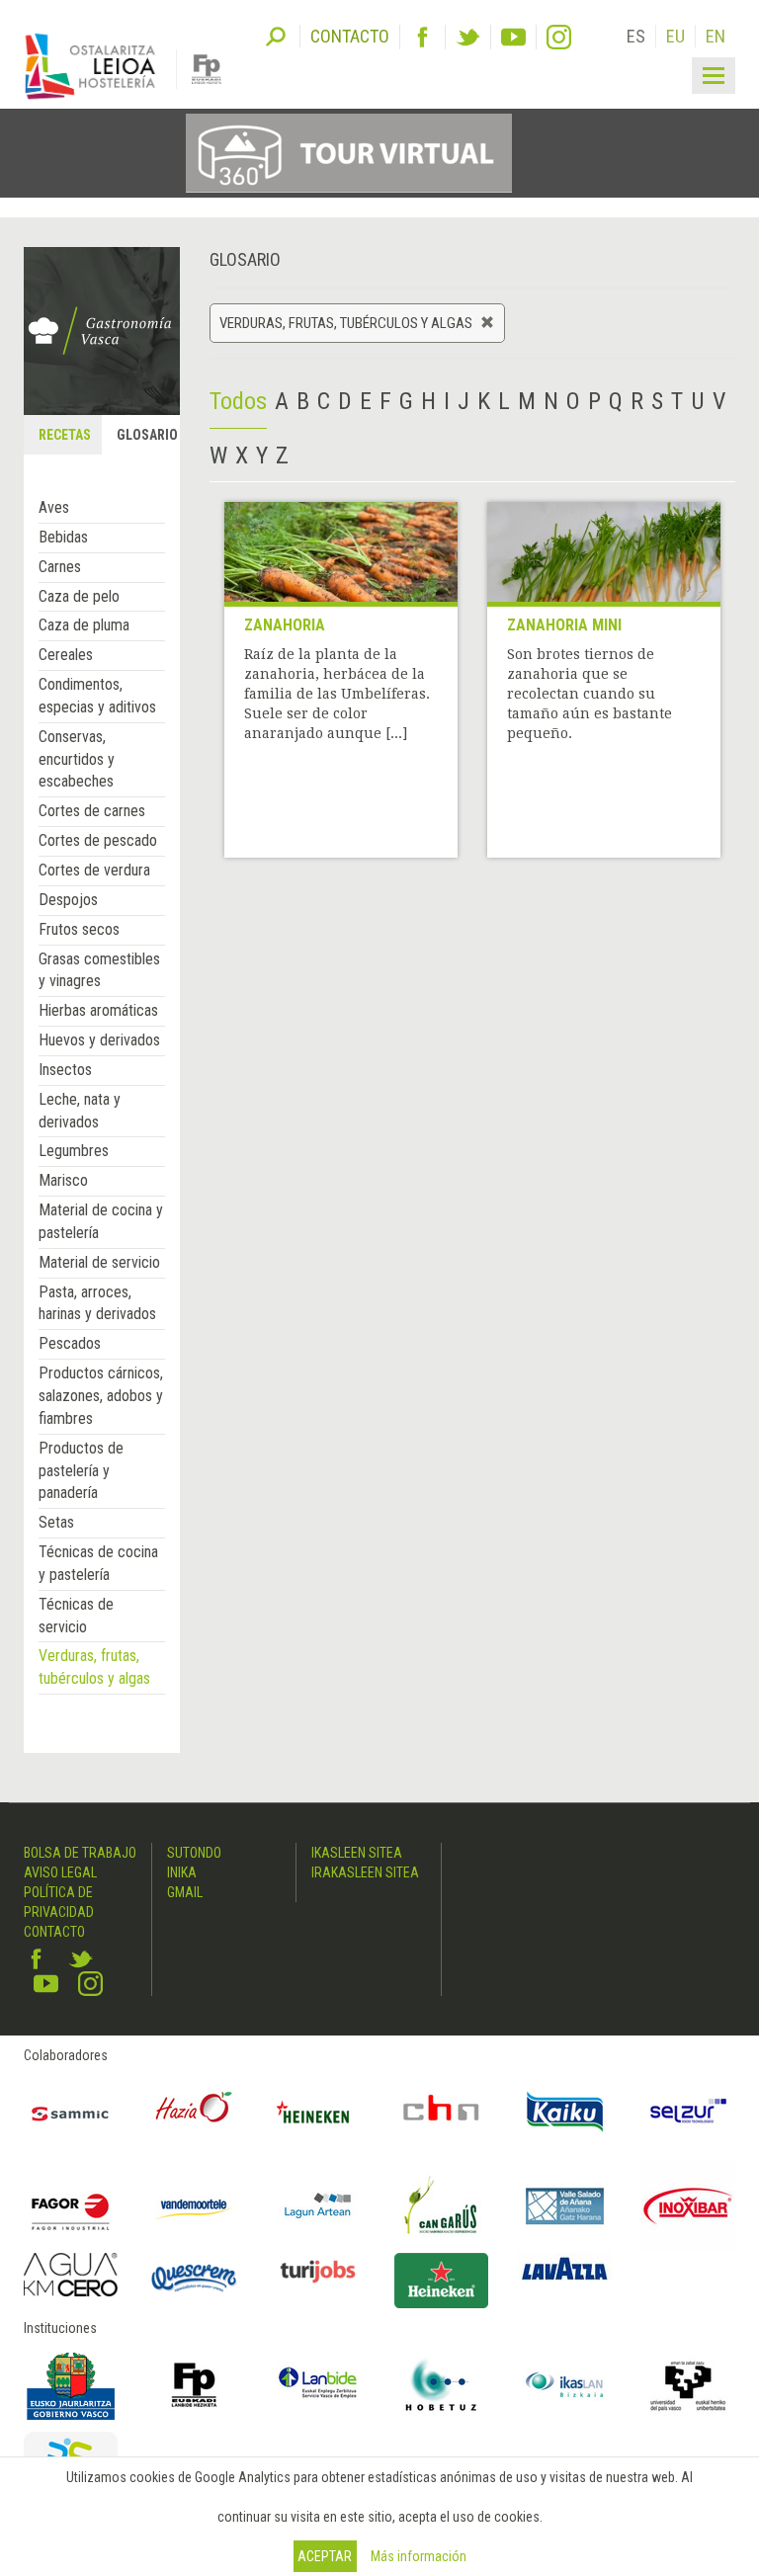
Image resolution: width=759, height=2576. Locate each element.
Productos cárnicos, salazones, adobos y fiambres (101, 1396)
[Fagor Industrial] (71, 2206)
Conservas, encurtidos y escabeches (77, 759)
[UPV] (688, 2385)
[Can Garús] (441, 2206)
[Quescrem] (194, 2278)
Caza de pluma (84, 625)
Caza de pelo (79, 596)
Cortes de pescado (98, 840)
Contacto (54, 1932)
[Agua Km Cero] (71, 2275)
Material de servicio (99, 1262)
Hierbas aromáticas (98, 1010)
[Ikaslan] (565, 2385)
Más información (419, 2556)
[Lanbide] (318, 2385)
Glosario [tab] (147, 435)
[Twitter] (468, 37)
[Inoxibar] (688, 2206)
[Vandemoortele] (194, 2206)
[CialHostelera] (441, 2112)
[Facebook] (422, 37)
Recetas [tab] (65, 435)
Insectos (65, 1070)
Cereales (66, 655)
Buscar (276, 35)
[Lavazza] (565, 2267)
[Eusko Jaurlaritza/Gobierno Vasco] (71, 2385)
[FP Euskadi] (194, 2385)
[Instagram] (559, 37)
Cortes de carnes (92, 811)
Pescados (70, 1343)
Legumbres (74, 1151)
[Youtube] (513, 37)
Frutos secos (79, 929)
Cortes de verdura (94, 870)
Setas (56, 1522)
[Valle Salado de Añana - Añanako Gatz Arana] (565, 2206)
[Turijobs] (318, 2271)
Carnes (60, 567)
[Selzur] (688, 2112)
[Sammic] (71, 2112)
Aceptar (325, 2556)
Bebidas (63, 537)
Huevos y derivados (99, 1040)
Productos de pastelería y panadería (81, 1471)
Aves (54, 507)
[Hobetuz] (441, 2385)
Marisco (63, 1180)
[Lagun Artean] (318, 2206)
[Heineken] (318, 2112)
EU (675, 36)
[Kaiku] (565, 2112)
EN (716, 36)
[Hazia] (194, 2112)
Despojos (68, 900)
